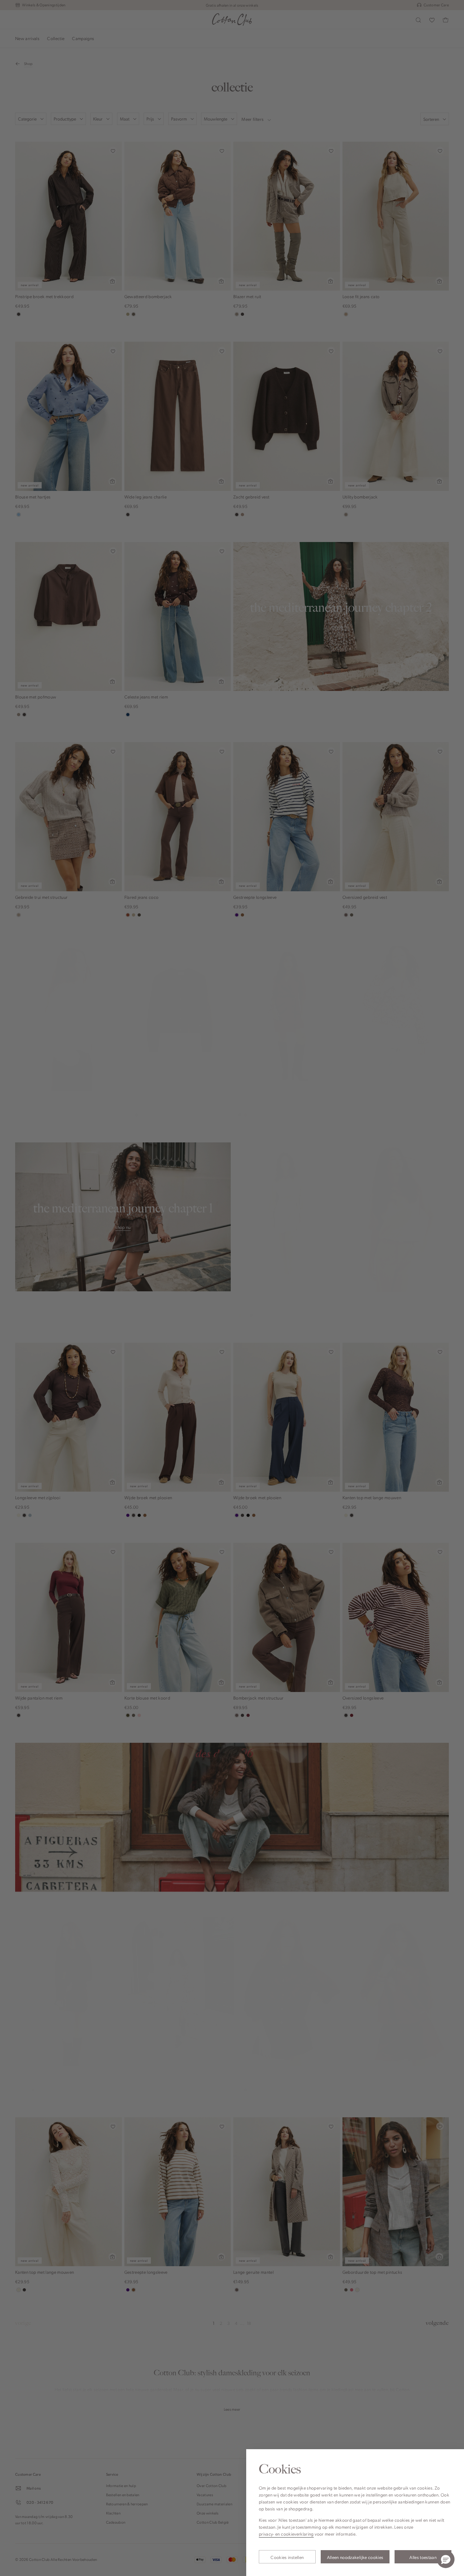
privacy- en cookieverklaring (286, 2534)
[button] (446, 2559)
